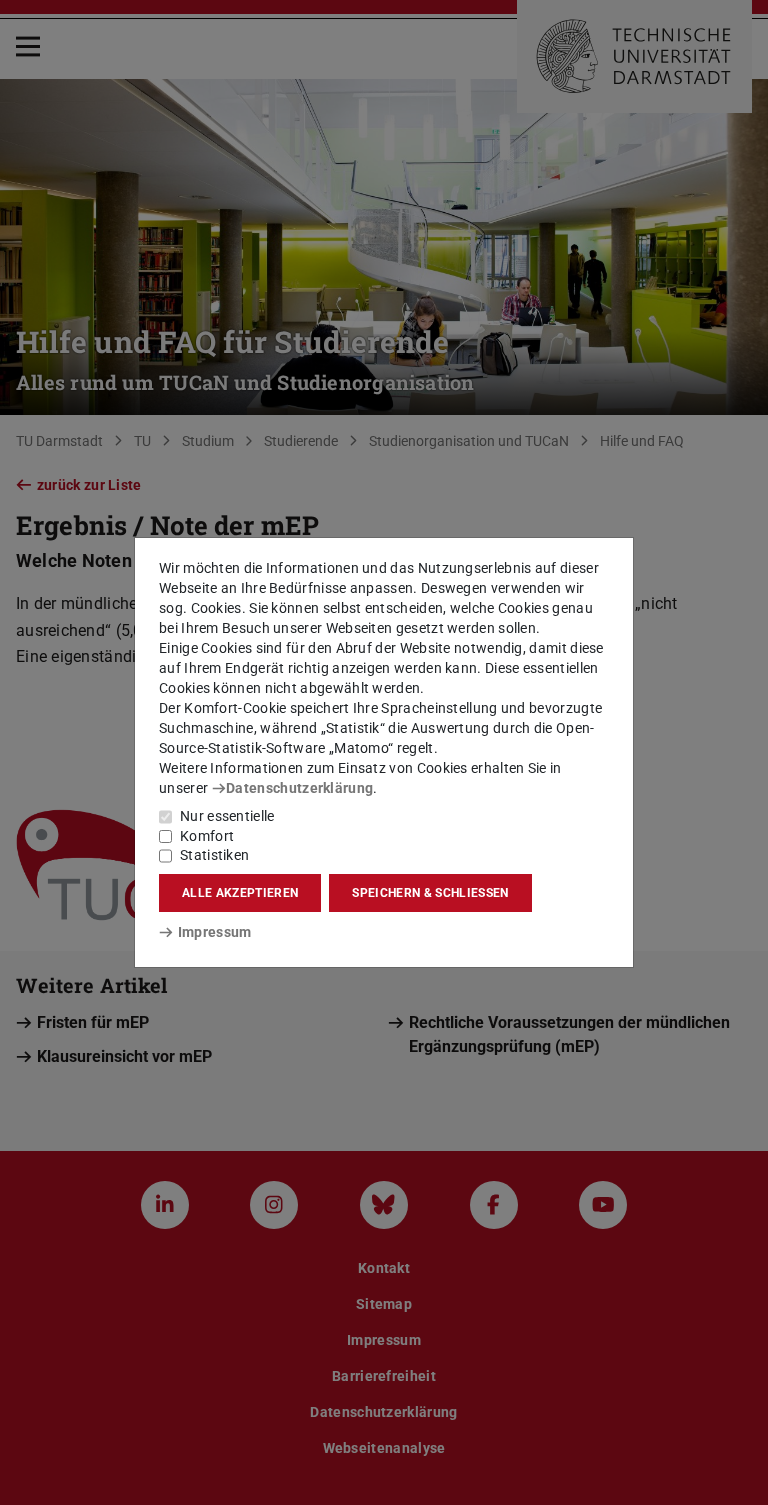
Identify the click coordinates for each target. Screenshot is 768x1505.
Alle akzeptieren (240, 893)
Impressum (214, 932)
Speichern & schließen (430, 893)
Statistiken (214, 855)
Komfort (207, 836)
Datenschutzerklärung (299, 788)
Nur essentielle (227, 816)
